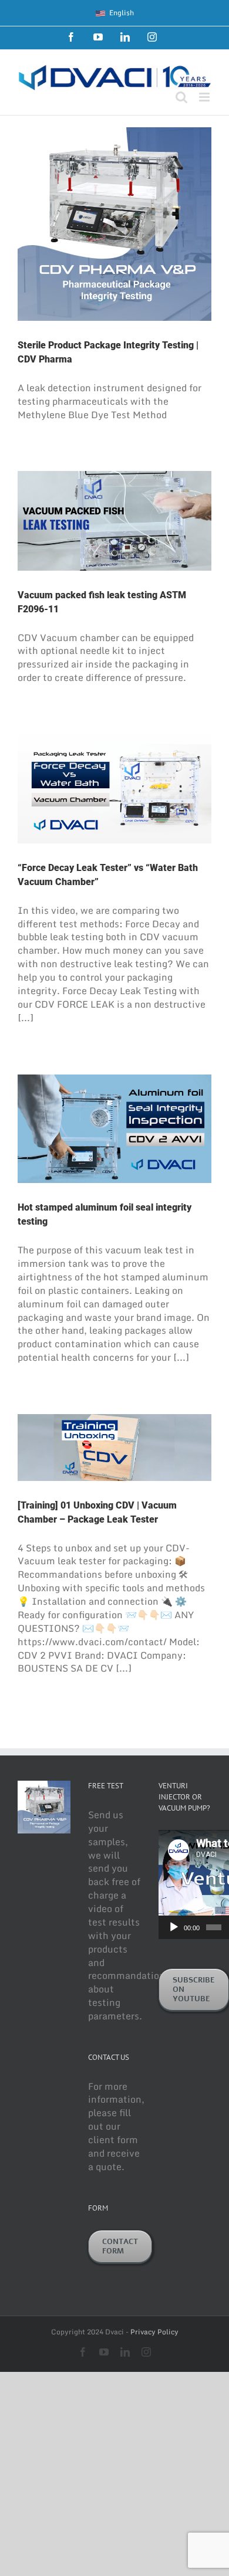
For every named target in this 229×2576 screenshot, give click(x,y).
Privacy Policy (154, 2332)
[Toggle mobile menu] (205, 97)
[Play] (174, 1927)
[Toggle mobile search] (181, 97)
